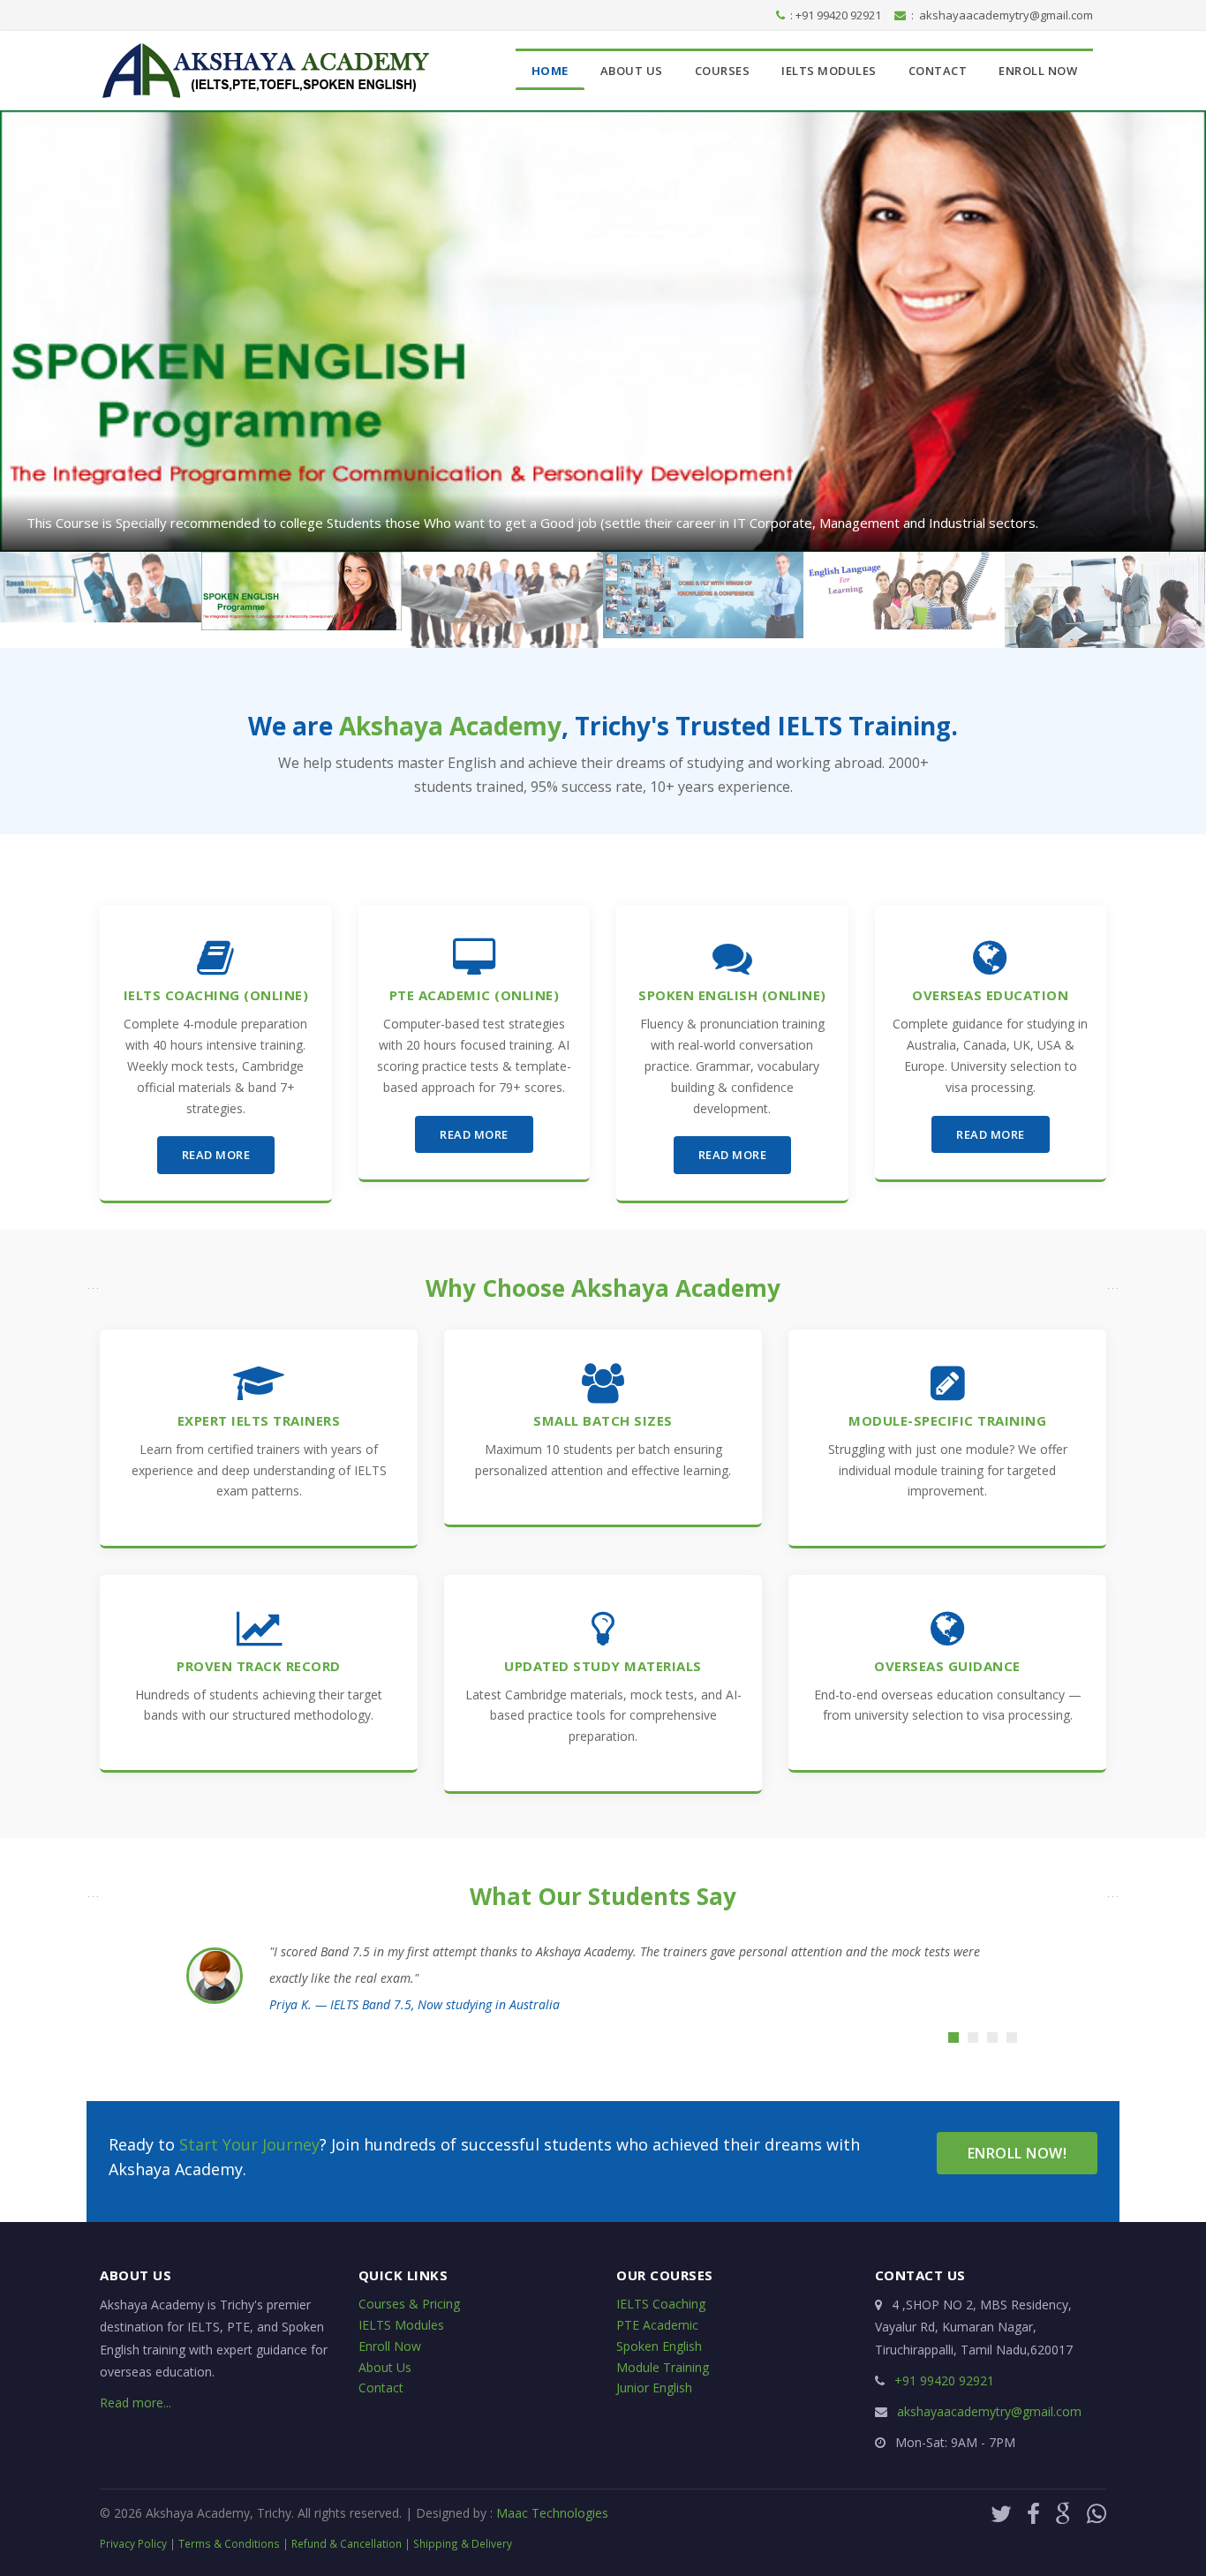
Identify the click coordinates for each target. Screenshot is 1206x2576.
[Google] (1067, 2513)
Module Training (663, 2367)
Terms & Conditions (229, 2543)
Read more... (136, 2403)
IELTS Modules (829, 71)
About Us (632, 71)
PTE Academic (657, 2325)
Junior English (654, 2388)
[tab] (953, 2037)
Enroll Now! (1018, 2153)
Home (550, 71)
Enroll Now (1038, 71)
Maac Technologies (552, 2513)
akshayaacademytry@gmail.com (1006, 15)
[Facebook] (1036, 2513)
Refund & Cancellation (347, 2543)
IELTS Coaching (661, 2304)
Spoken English (659, 2346)
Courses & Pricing (409, 2304)
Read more (216, 1155)
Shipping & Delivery (463, 2543)
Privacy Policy (133, 2543)
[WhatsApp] (1097, 2513)
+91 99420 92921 (944, 2380)
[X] (1004, 2513)
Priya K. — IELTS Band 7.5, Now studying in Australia (415, 2004)
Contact (938, 71)
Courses (723, 71)
